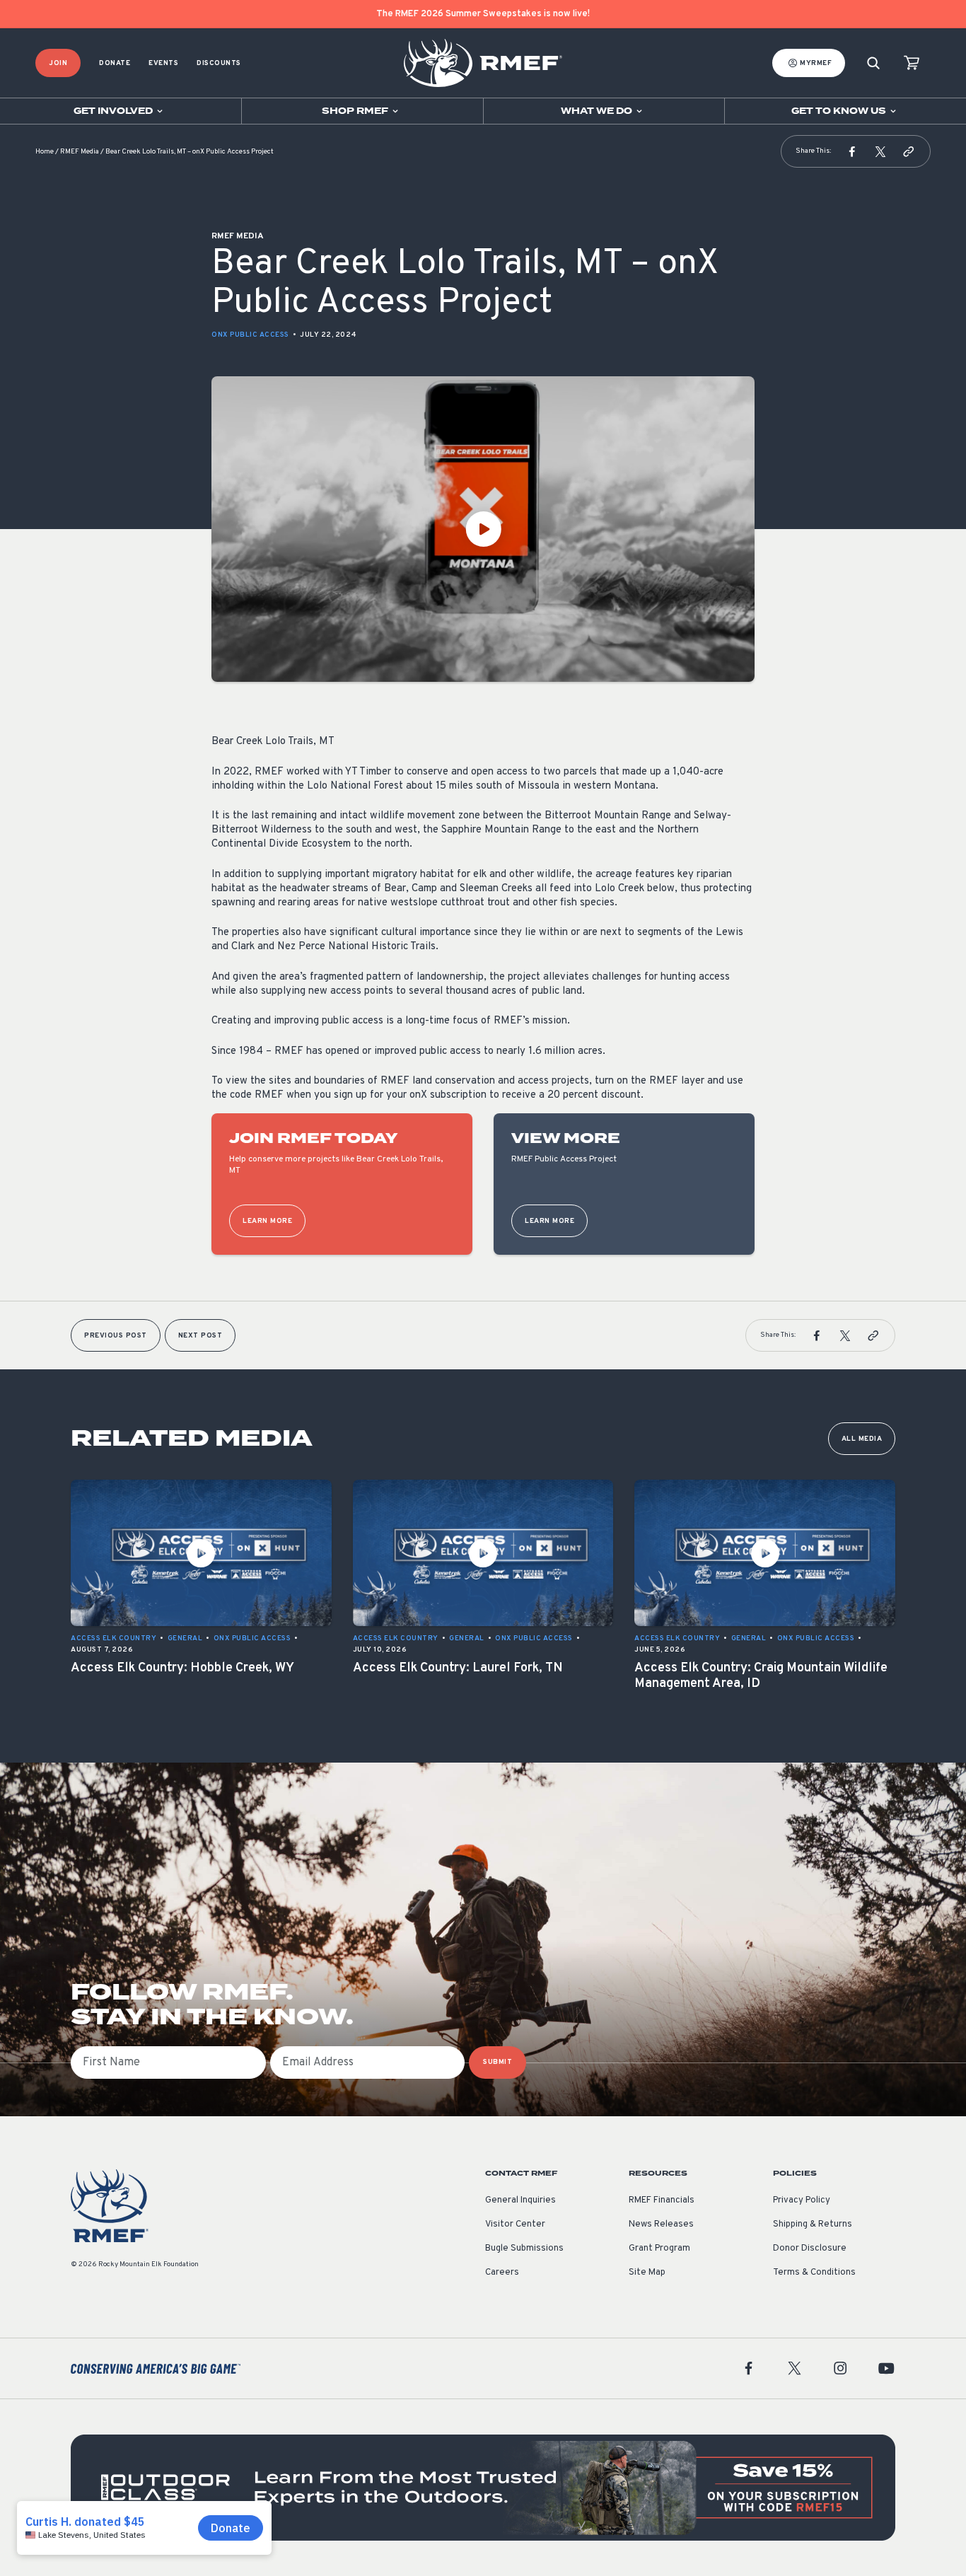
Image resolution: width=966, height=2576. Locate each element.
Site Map (647, 2273)
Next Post (200, 1336)
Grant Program (659, 2249)
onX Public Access (250, 335)
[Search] (873, 63)
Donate (115, 63)
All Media (862, 1439)
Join (58, 63)
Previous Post (116, 1336)
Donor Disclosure (810, 2249)
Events (163, 63)
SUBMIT (497, 2062)
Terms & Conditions (814, 2273)
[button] (852, 151)
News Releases (661, 2224)
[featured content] (483, 2488)
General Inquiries (520, 2200)
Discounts (219, 63)
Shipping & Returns (813, 2224)
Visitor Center (515, 2224)
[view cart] (912, 63)
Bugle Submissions (524, 2249)
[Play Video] (483, 529)
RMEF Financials (662, 2200)
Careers (502, 2273)
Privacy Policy (802, 2200)
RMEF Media (80, 152)
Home (45, 152)
